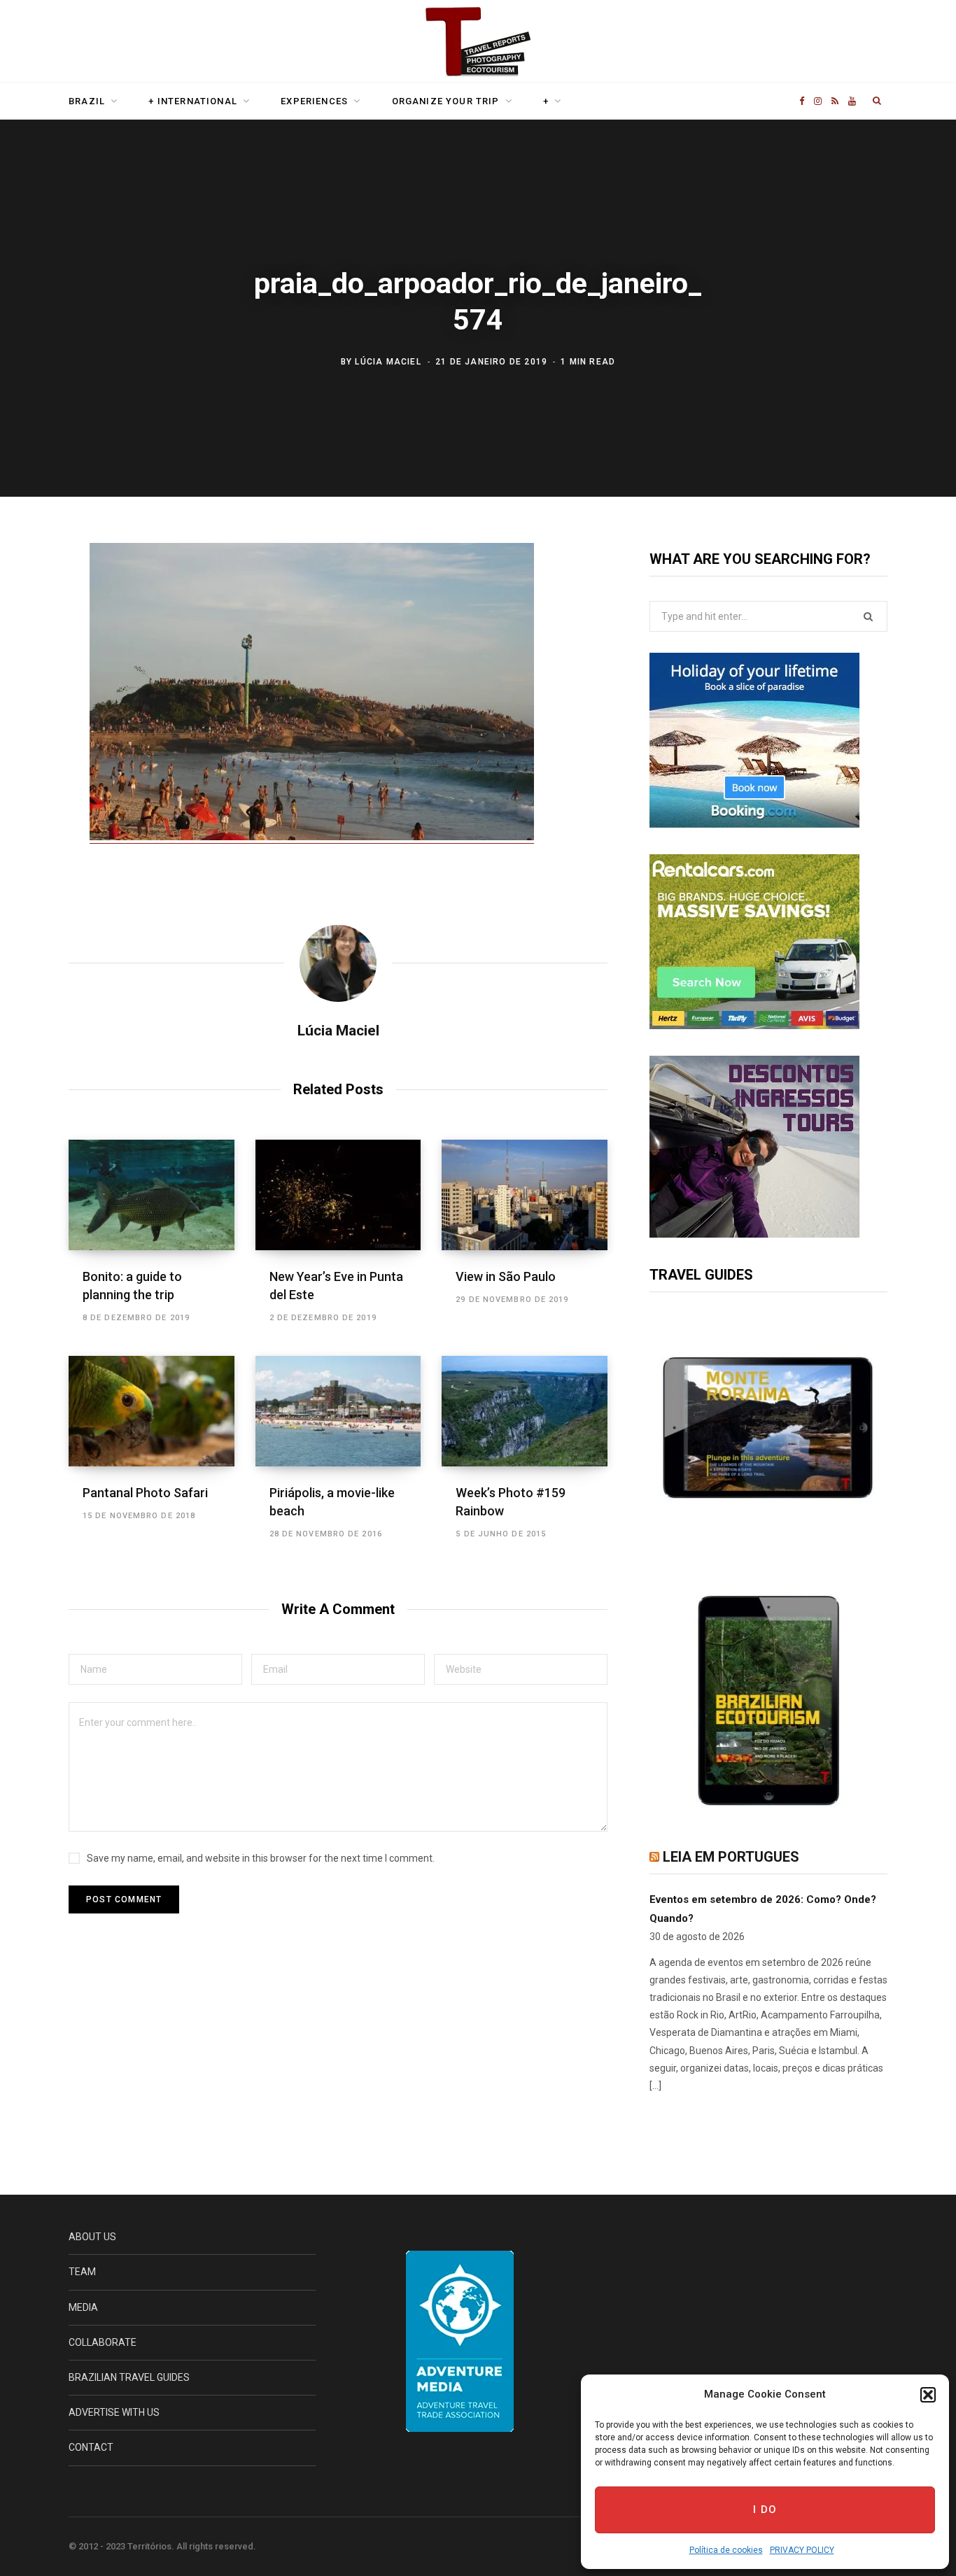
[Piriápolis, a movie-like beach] (338, 1411)
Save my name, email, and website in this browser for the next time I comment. (261, 1858)
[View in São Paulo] (525, 1195)
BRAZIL (87, 101)
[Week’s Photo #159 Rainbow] (525, 1411)
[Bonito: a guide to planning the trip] (152, 1195)
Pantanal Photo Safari (145, 1493)
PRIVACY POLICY (802, 2550)
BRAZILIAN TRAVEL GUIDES (129, 2377)
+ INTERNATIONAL (193, 101)
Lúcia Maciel (388, 361)
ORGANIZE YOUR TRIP (446, 101)
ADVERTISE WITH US (114, 2412)
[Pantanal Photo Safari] (152, 1411)
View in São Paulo (506, 1276)
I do (765, 2510)
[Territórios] (478, 43)
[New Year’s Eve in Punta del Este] (338, 1195)
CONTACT (91, 2447)
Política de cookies (726, 2550)
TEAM (82, 2272)
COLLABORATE (103, 2342)
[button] (928, 2395)
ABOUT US (92, 2237)
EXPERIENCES (314, 101)
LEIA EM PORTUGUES (731, 1857)
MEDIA (83, 2307)
